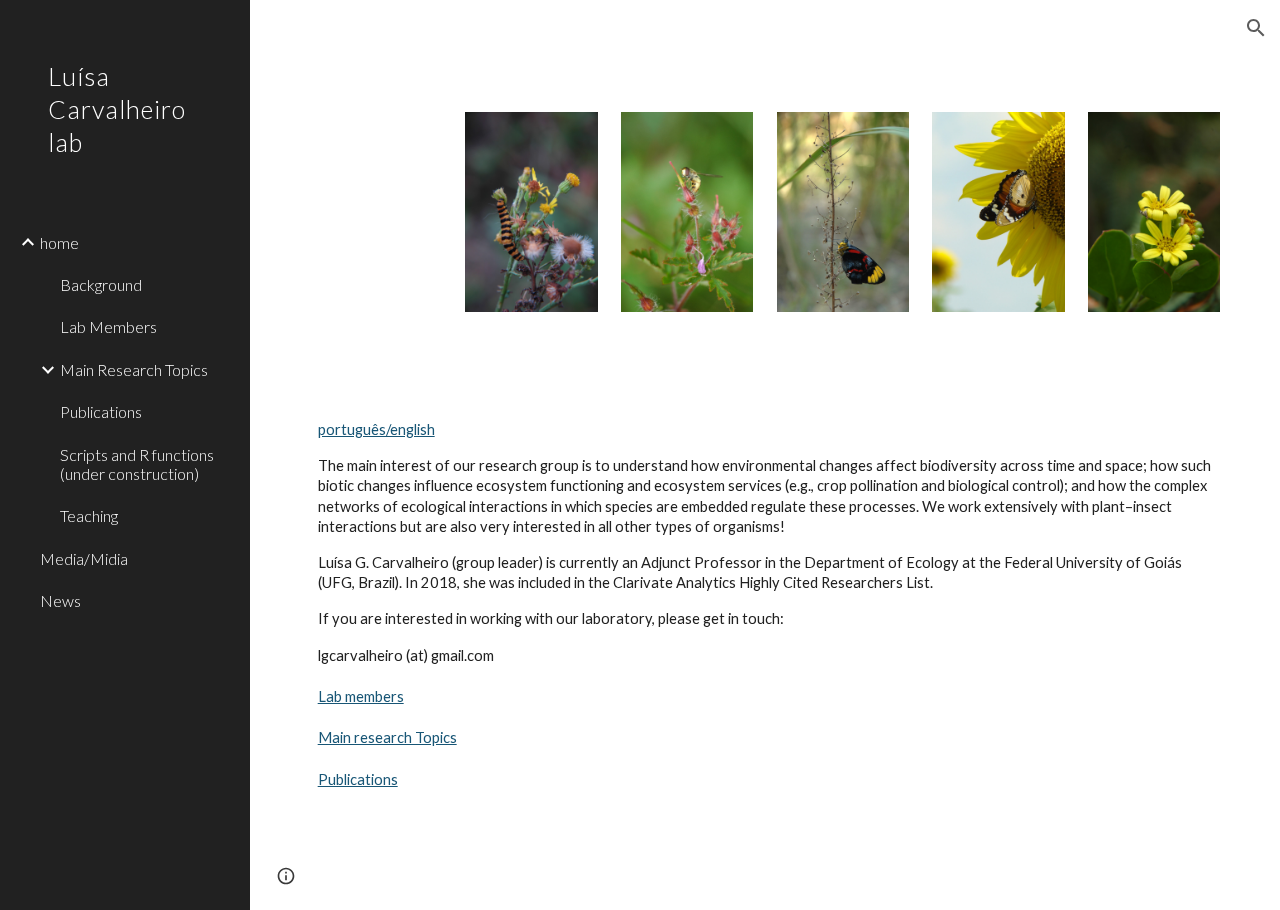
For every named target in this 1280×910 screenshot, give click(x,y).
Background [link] (101, 284)
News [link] (60, 600)
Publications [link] (101, 411)
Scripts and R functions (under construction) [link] (137, 464)
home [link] (59, 242)
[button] (1256, 28)
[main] (531, 86)
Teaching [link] (89, 515)
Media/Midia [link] (84, 558)
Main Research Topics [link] (134, 369)
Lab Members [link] (108, 326)
